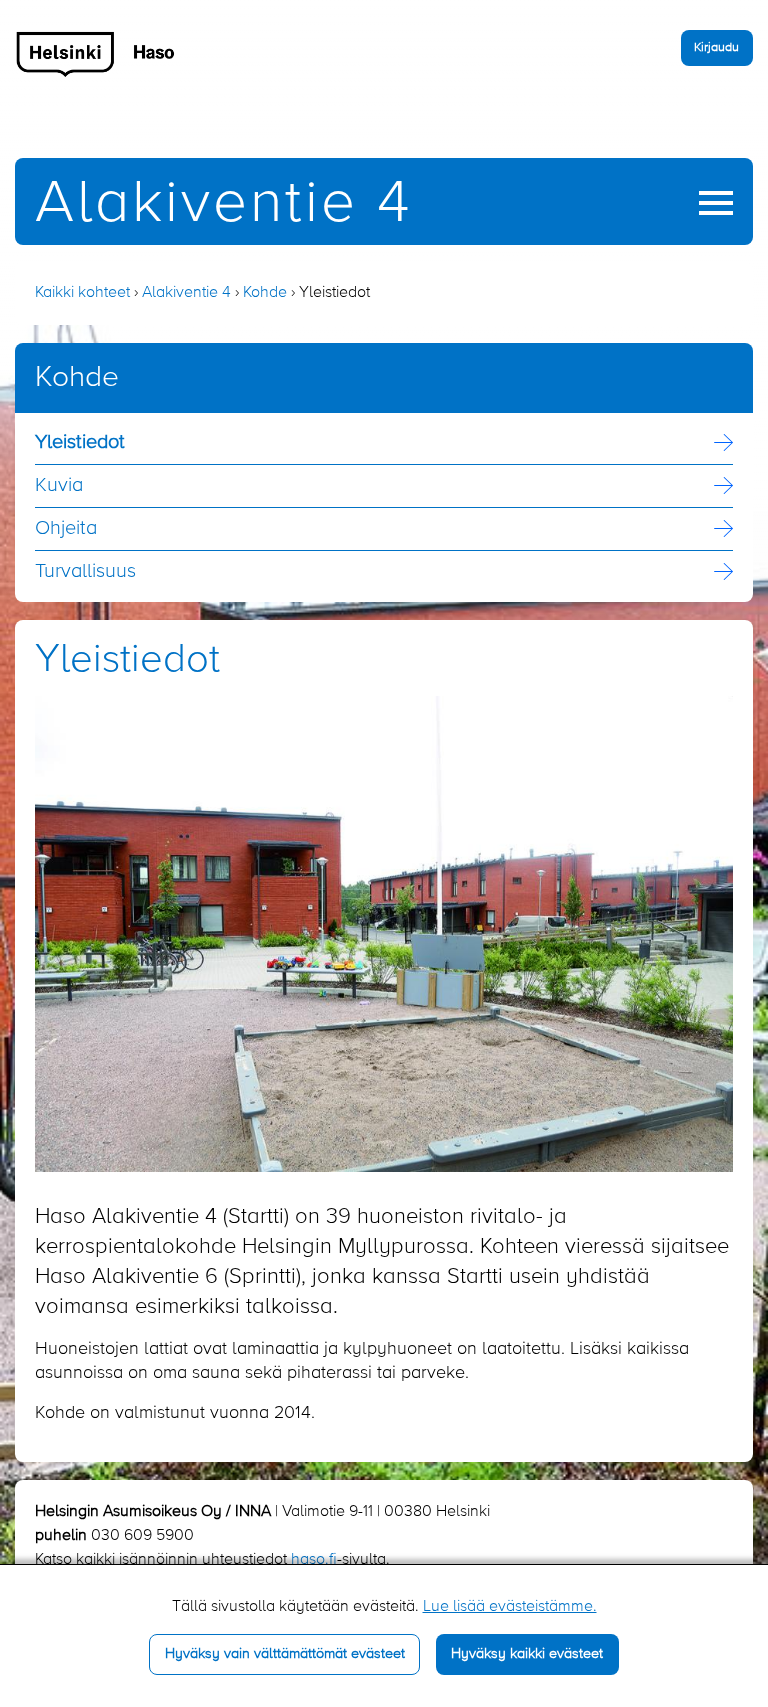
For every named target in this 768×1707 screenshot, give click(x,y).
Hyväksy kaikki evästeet (527, 1654)
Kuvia (59, 486)
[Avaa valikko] (716, 203)
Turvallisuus (85, 572)
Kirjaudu (716, 47)
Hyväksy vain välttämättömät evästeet (285, 1654)
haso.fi (314, 1560)
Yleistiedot (80, 443)
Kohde (265, 293)
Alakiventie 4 (223, 204)
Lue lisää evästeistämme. (510, 1607)
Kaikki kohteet (82, 293)
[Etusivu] (96, 54)
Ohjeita (66, 529)
